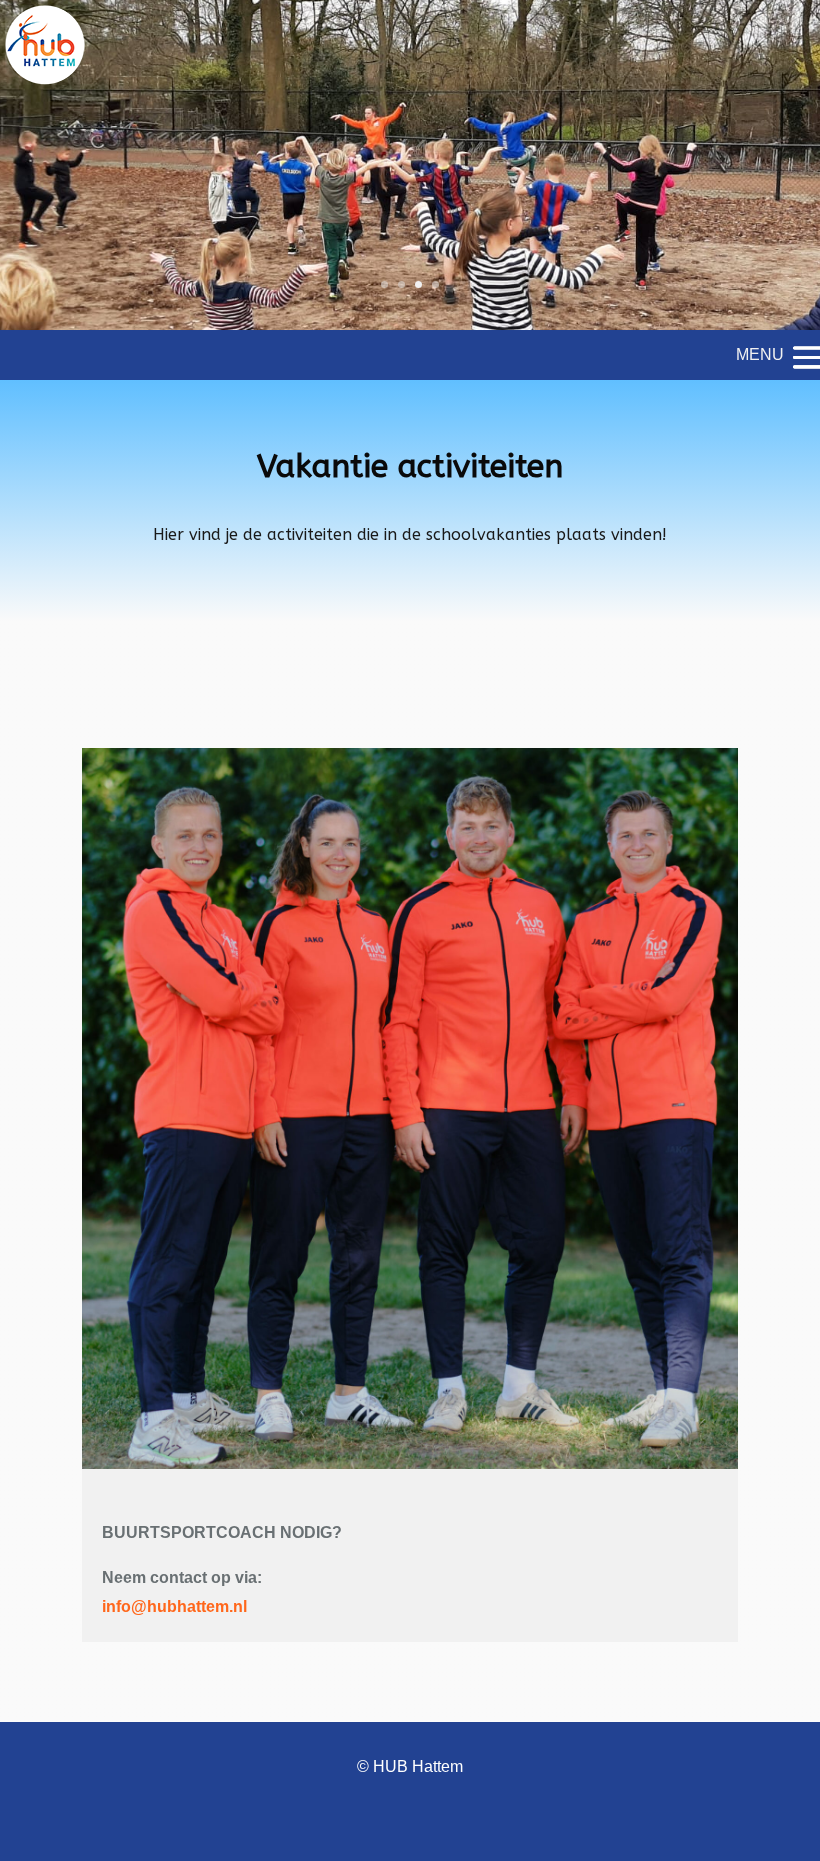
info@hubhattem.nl (174, 1606)
